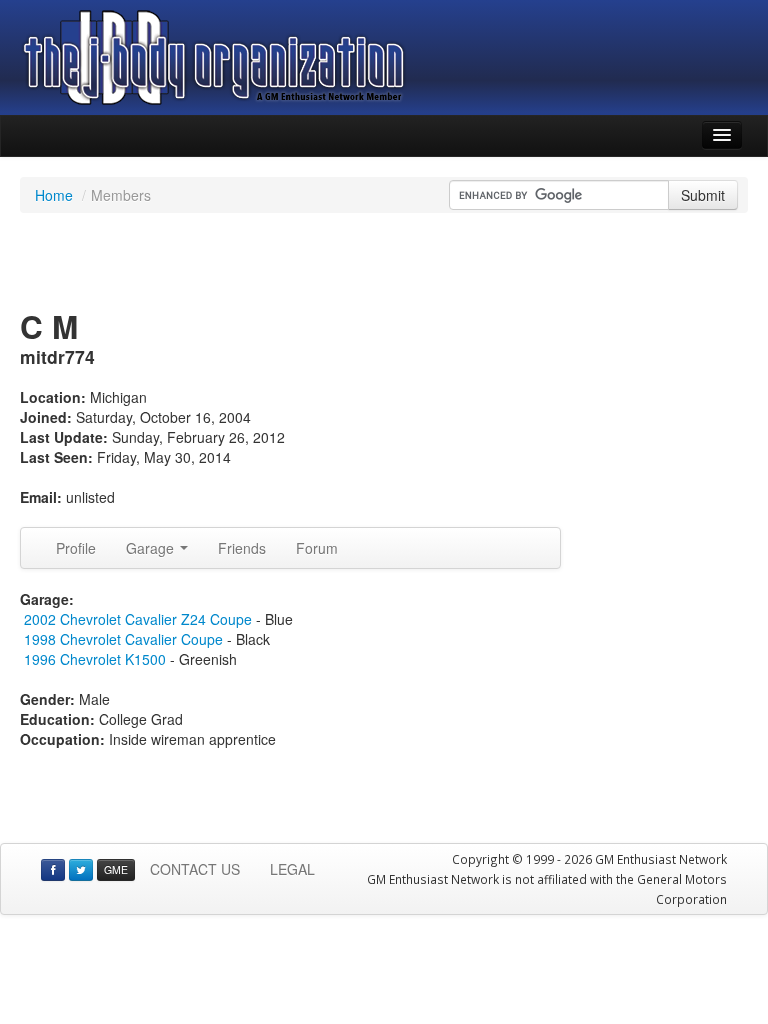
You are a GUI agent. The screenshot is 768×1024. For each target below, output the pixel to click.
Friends (242, 548)
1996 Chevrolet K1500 (97, 659)
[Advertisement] (384, 263)
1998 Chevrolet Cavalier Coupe (123, 639)
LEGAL (292, 869)
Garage (152, 548)
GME (116, 869)
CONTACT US (195, 869)
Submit (703, 195)
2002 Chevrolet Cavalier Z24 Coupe (138, 619)
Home (54, 195)
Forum (317, 548)
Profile (76, 548)
